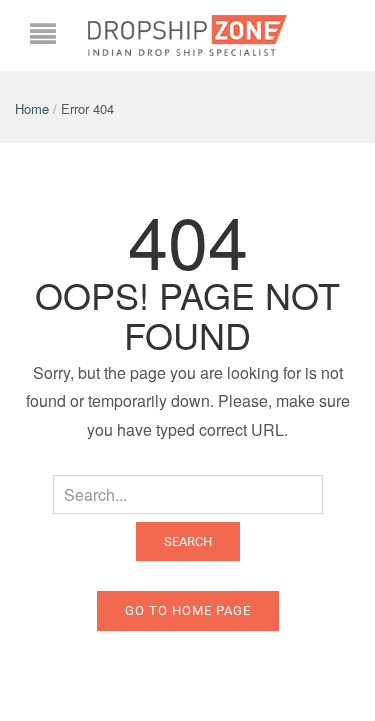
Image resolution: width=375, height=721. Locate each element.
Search (188, 541)
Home (32, 108)
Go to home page (188, 610)
